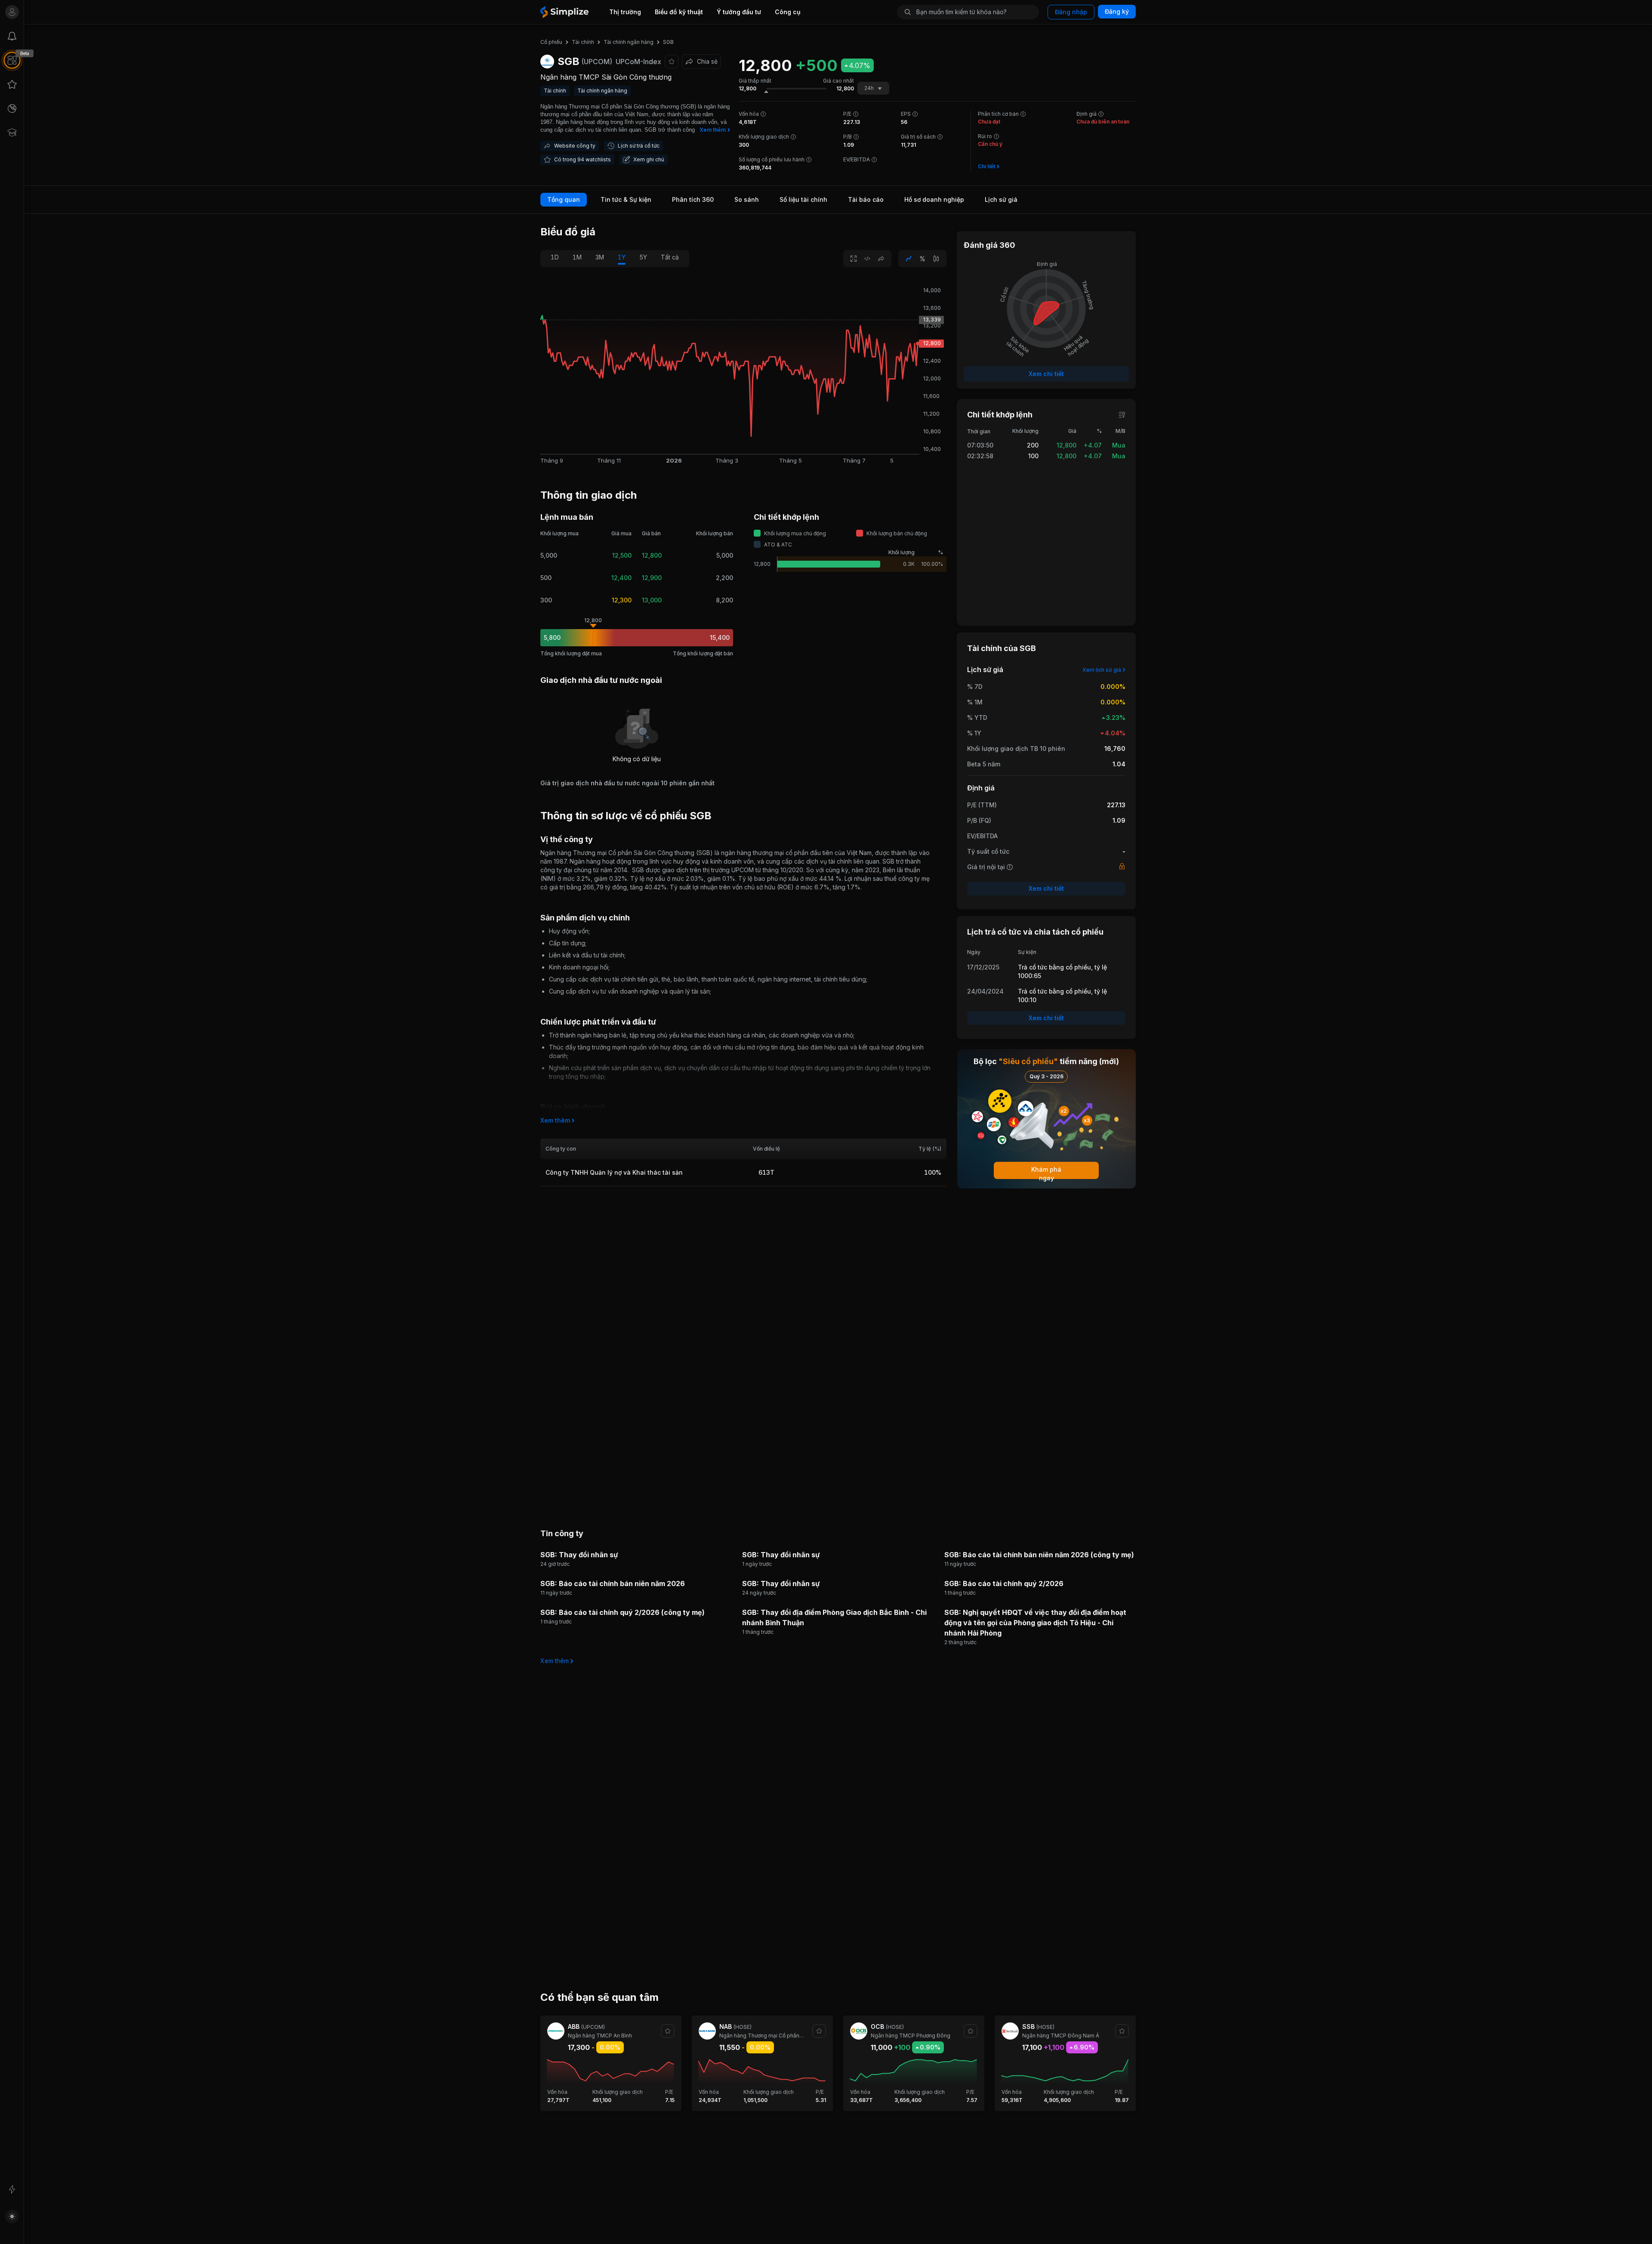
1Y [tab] (622, 257)
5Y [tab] (643, 257)
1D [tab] (555, 257)
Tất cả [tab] (670, 257)
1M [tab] (577, 257)
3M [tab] (600, 257)
